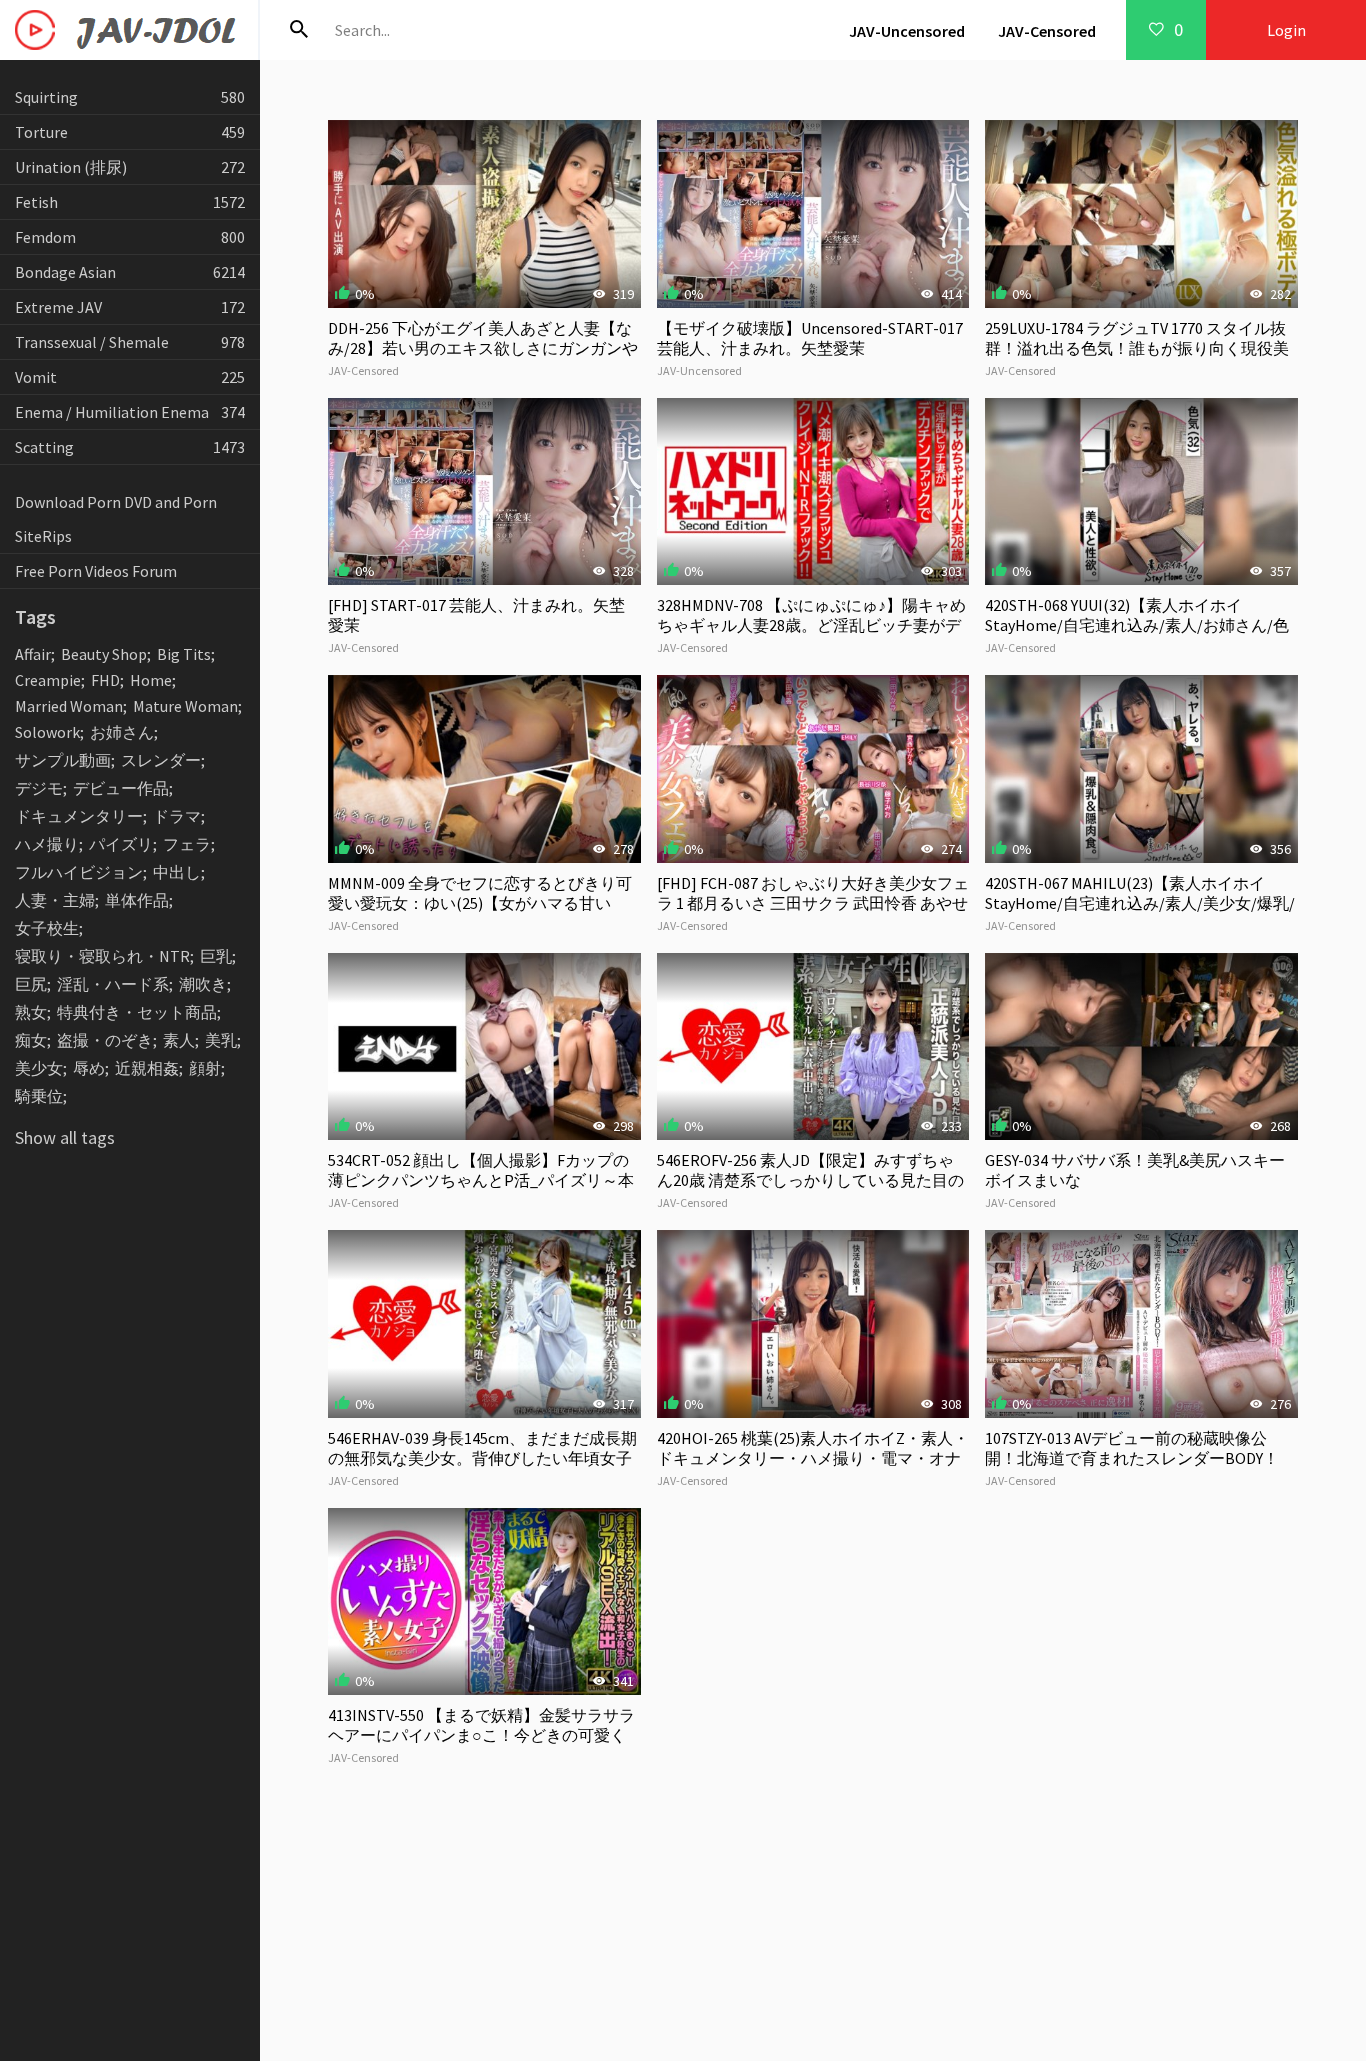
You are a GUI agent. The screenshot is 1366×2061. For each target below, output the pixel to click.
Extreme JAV (130, 307)
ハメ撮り (47, 844)
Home (151, 680)
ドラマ (177, 816)
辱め (89, 1068)
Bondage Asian (130, 272)
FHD (105, 680)
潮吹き (203, 984)
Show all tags (65, 1137)
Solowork (47, 732)
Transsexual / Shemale (130, 342)
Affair (33, 654)
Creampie (48, 680)
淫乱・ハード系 (113, 984)
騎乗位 (39, 1096)
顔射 (205, 1068)
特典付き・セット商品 (137, 1012)
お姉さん (122, 732)
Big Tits (184, 654)
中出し (177, 872)
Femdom (130, 237)
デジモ (39, 788)
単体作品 (137, 900)
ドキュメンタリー (79, 816)
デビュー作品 (121, 788)
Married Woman (69, 706)
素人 (179, 1040)
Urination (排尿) (130, 167)
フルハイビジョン (79, 872)
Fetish (130, 202)
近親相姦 (147, 1068)
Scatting (130, 447)
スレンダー (161, 760)
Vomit (130, 377)
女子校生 (47, 928)
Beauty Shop (104, 654)
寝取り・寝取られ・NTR (102, 956)
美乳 (221, 1040)
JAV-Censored (1047, 31)
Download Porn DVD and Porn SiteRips (116, 519)
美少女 (39, 1068)
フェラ (187, 844)
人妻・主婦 (55, 900)
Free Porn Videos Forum (96, 571)
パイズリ (121, 844)
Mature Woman (185, 706)
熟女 (31, 1012)
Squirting (130, 97)
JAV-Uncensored (907, 31)
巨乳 (216, 956)
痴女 (31, 1040)
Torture (130, 132)
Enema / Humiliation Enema (130, 412)
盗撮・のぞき (105, 1040)
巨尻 (31, 984)
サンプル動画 (63, 760)
